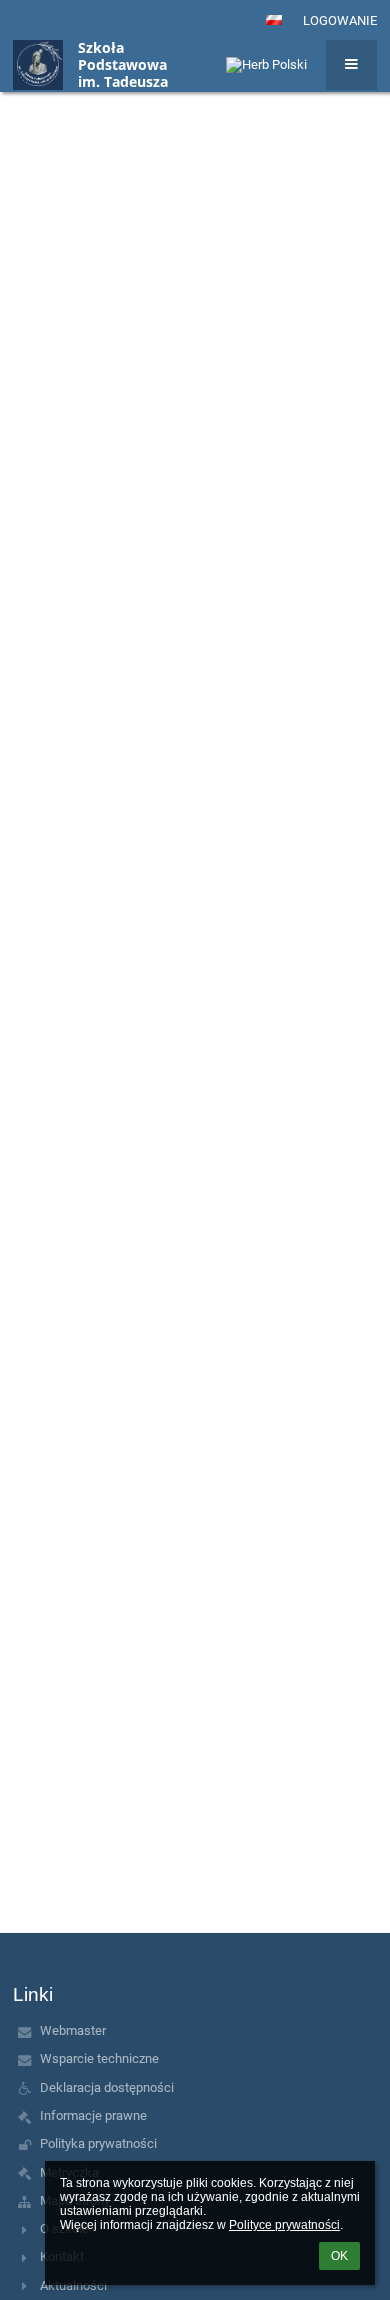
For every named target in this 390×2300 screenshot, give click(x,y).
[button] (274, 20)
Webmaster (73, 2030)
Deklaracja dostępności (107, 2087)
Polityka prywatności (98, 2143)
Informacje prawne (93, 2115)
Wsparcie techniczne (99, 2058)
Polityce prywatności (284, 2225)
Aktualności (73, 2285)
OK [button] (339, 2256)
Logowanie (340, 20)
